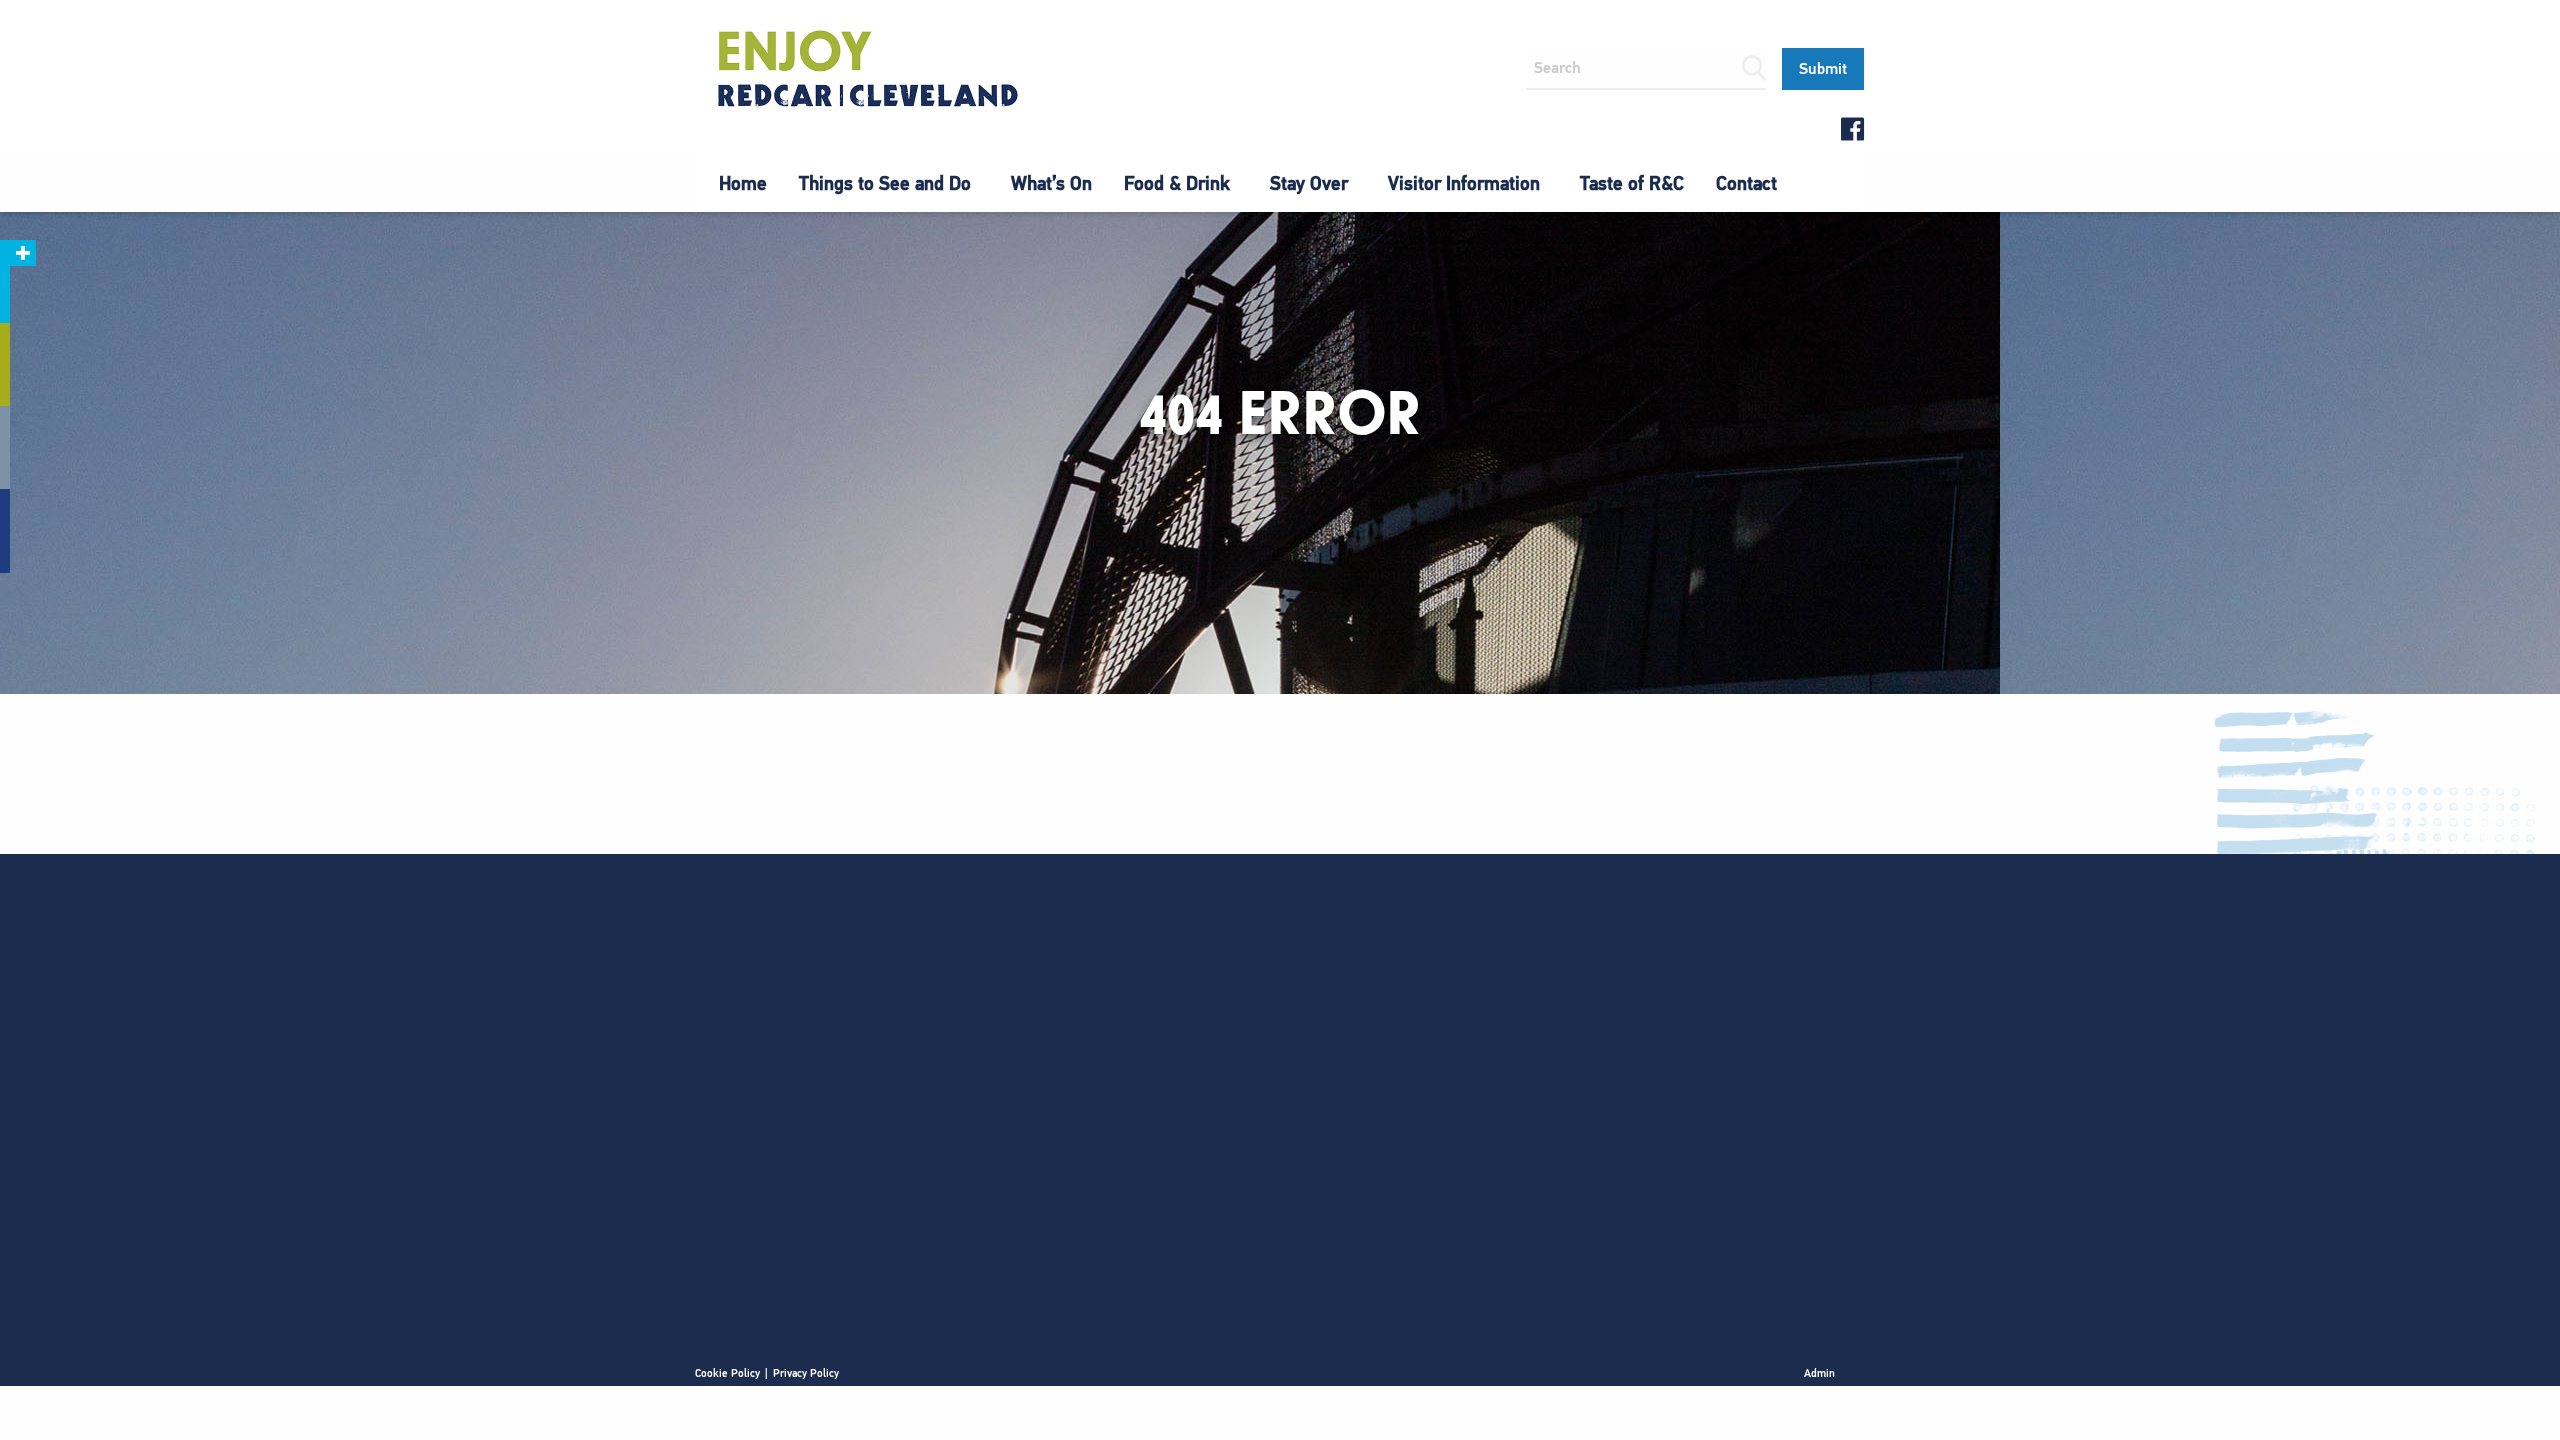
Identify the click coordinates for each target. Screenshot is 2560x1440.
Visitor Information (1464, 183)
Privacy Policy (806, 1373)
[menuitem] (743, 184)
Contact (1746, 183)
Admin (1819, 1373)
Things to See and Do (885, 183)
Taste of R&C (1632, 183)
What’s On (1051, 183)
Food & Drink (1177, 183)
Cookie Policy (727, 1373)
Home (743, 183)
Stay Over (1309, 183)
